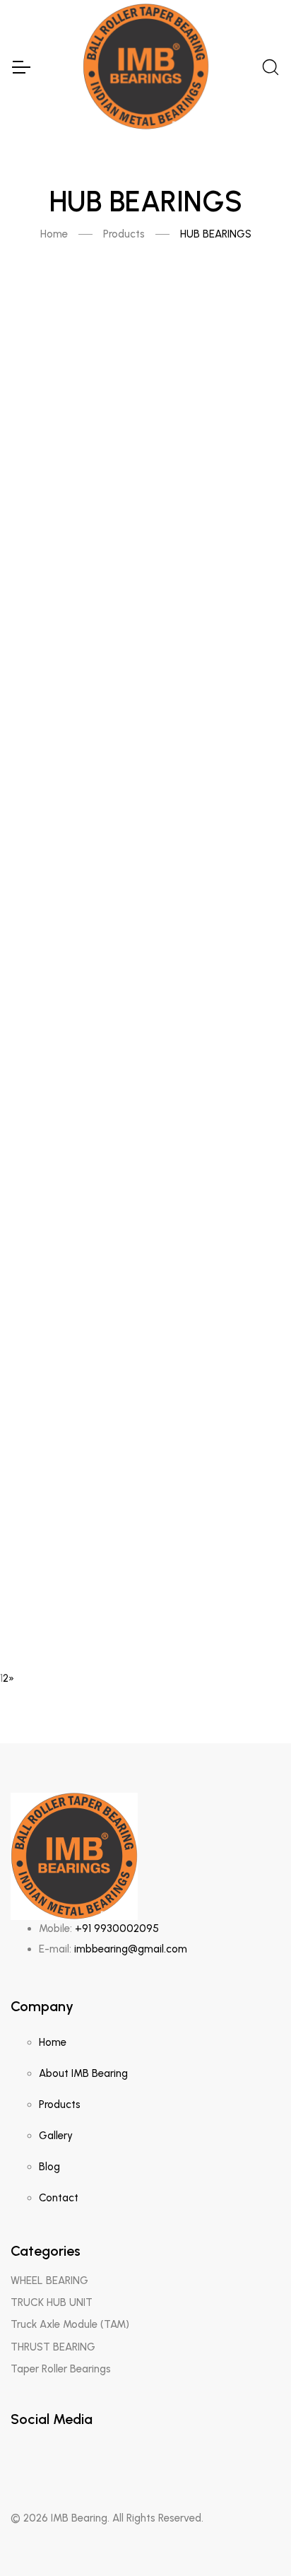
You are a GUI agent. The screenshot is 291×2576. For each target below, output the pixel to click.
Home (54, 234)
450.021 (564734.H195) (145, 639)
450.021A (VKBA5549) (145, 728)
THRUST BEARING (53, 2347)
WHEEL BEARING (49, 2281)
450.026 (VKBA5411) (145, 1352)
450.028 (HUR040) (146, 818)
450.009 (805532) (146, 1174)
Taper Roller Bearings (61, 2369)
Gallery (56, 2136)
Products (124, 234)
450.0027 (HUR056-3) (146, 1263)
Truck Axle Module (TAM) (70, 2324)
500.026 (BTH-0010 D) (146, 1619)
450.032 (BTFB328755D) (145, 1085)
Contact (59, 2198)
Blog (49, 2167)
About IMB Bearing (83, 2073)
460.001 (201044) (145, 1441)
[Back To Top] (253, 2538)
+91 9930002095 (117, 1928)
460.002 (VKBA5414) (145, 1530)
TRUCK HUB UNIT (52, 2302)
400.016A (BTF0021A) (145, 907)
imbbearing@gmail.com (131, 1949)
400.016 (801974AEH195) (145, 996)
